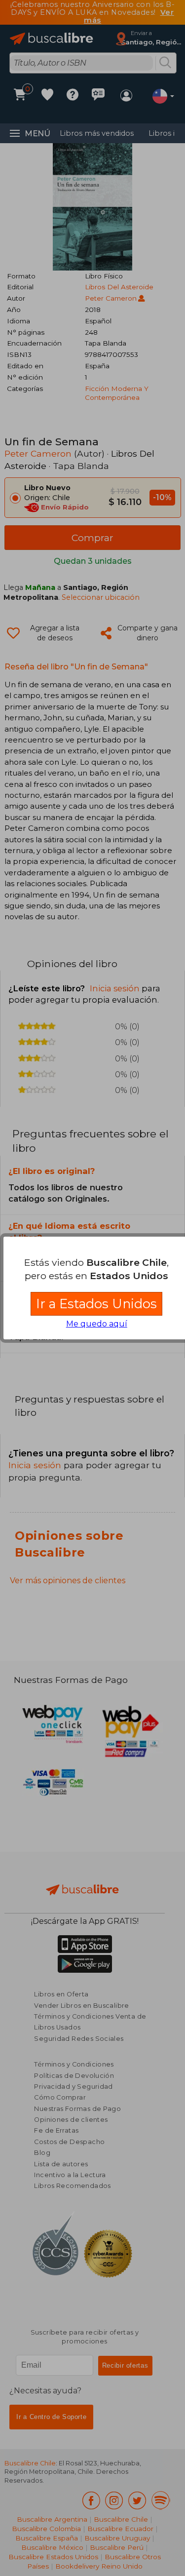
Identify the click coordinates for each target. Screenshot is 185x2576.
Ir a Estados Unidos (96, 1304)
